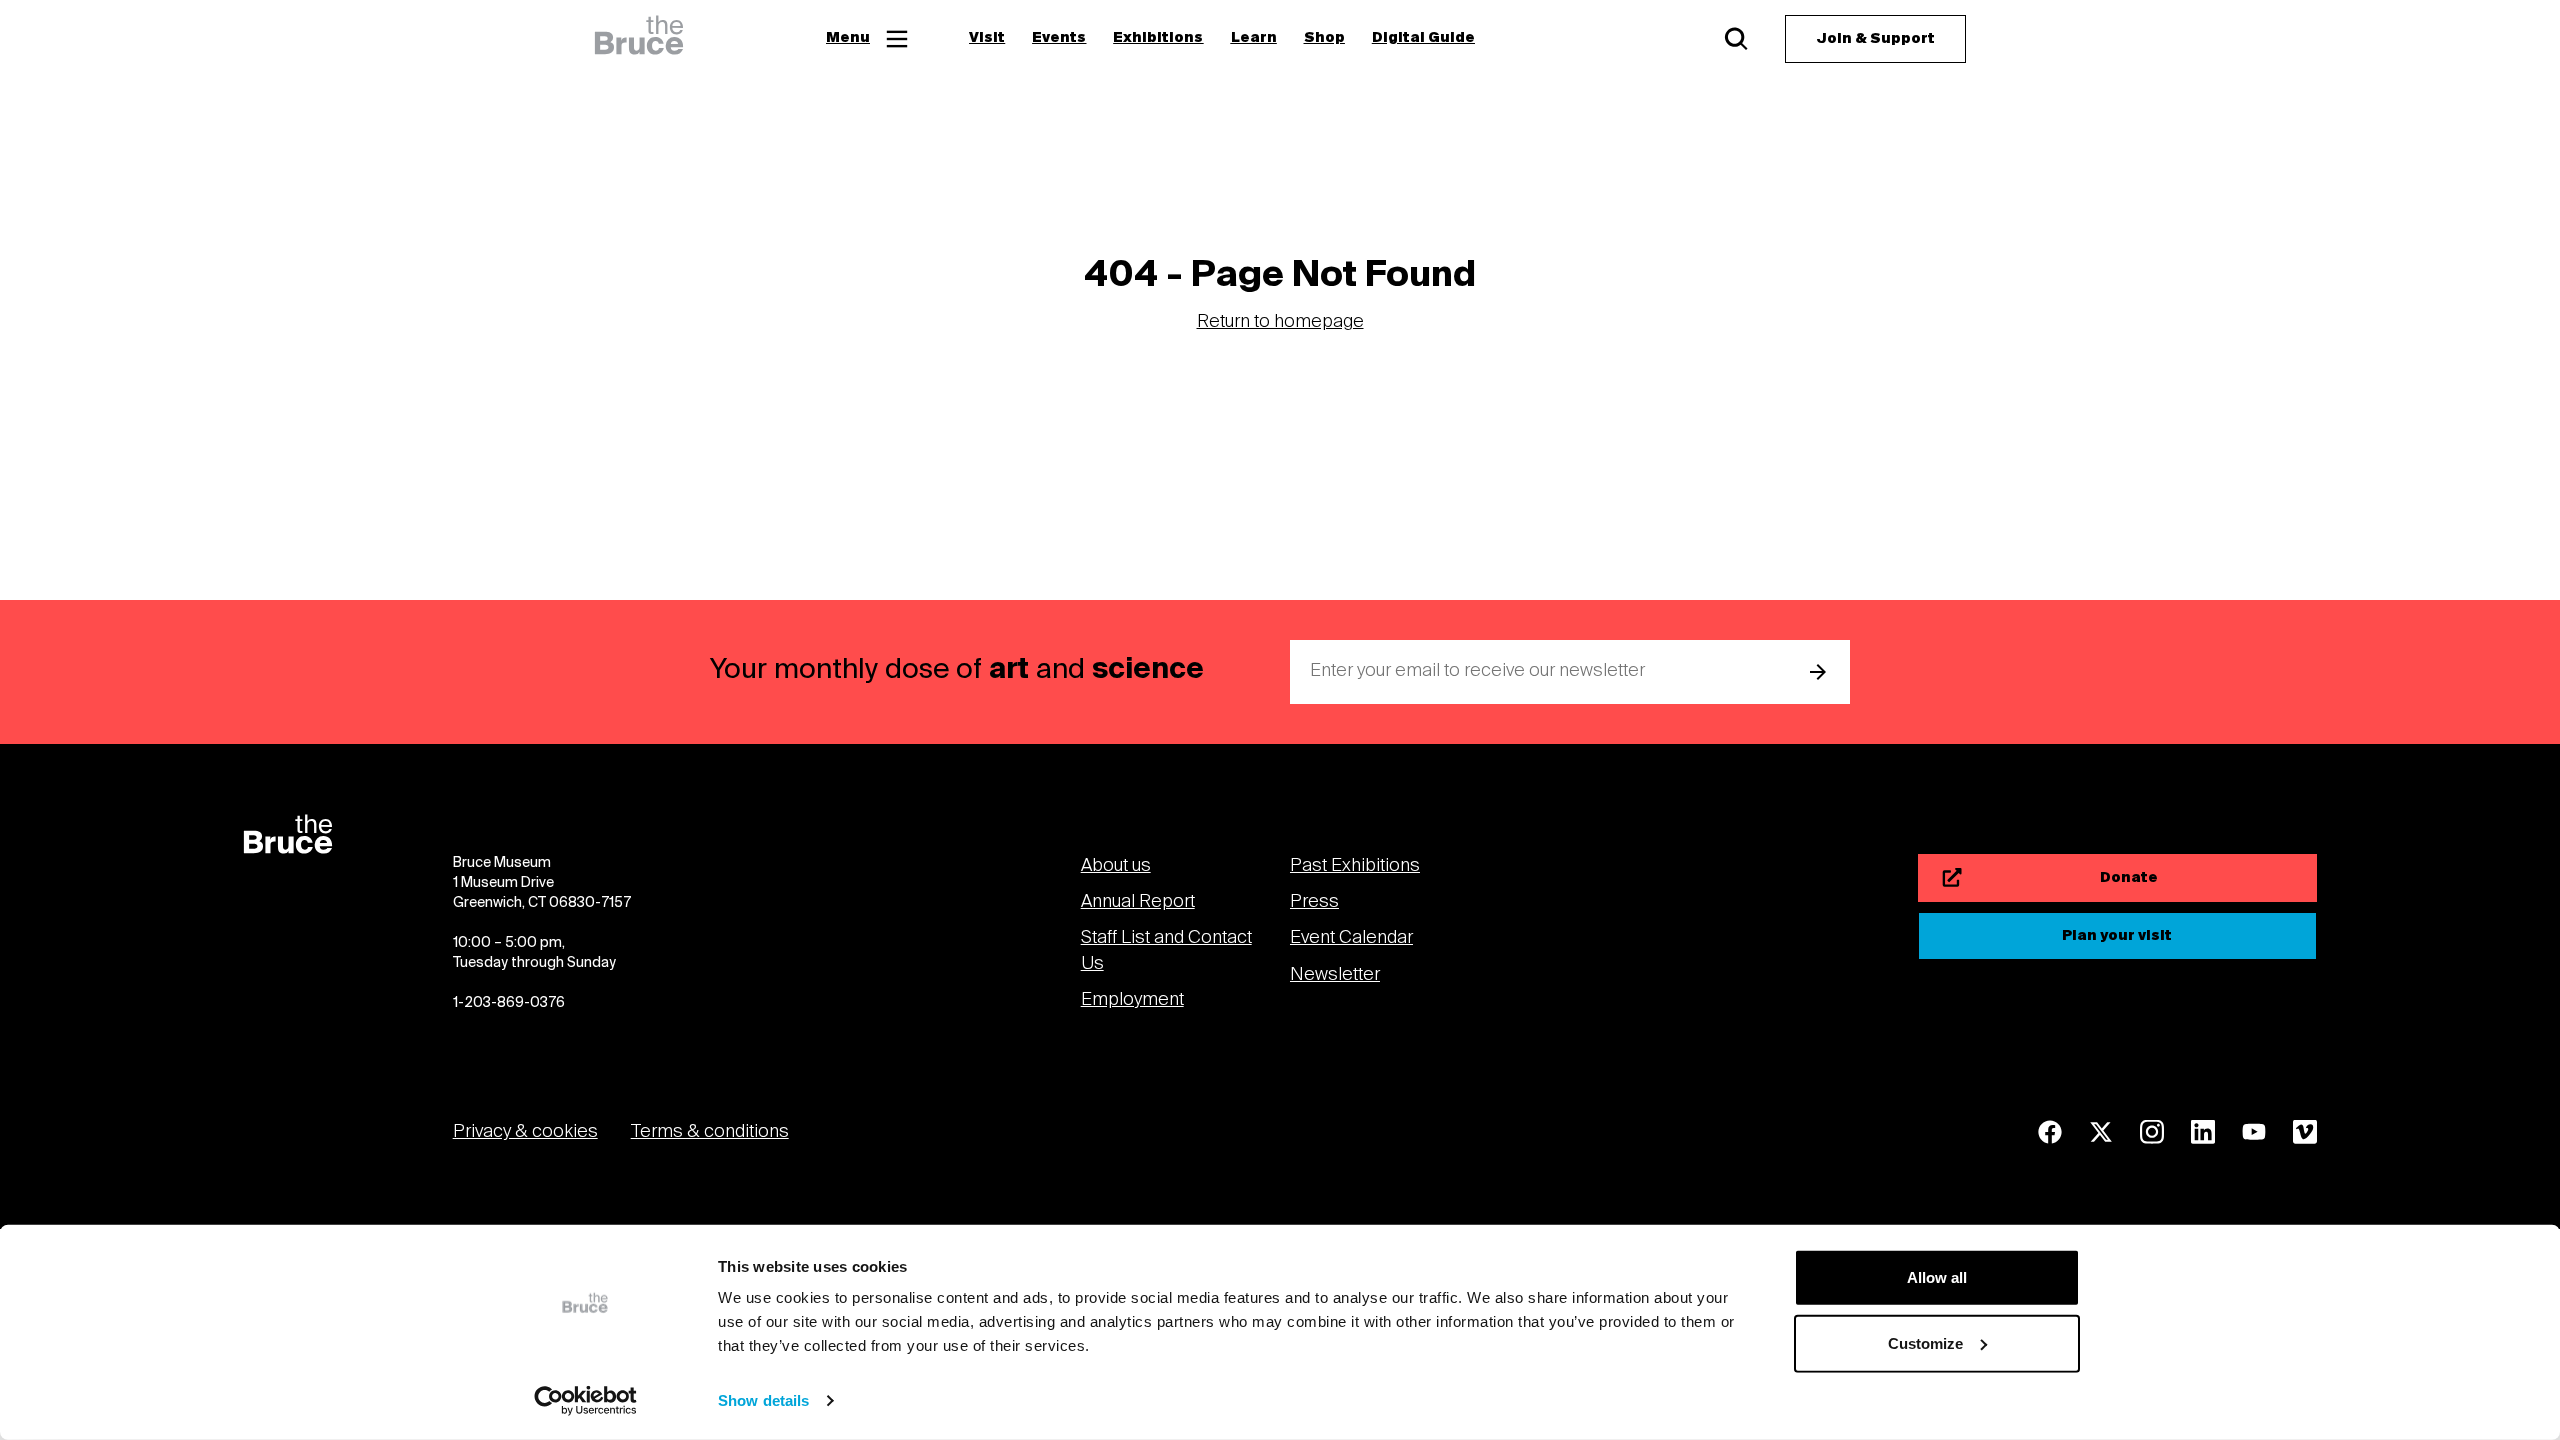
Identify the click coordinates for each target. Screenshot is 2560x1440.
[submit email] (1818, 672)
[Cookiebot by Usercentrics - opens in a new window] (585, 1401)
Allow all (1937, 1277)
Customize (1925, 1342)
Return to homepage (1280, 322)
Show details (763, 1400)
